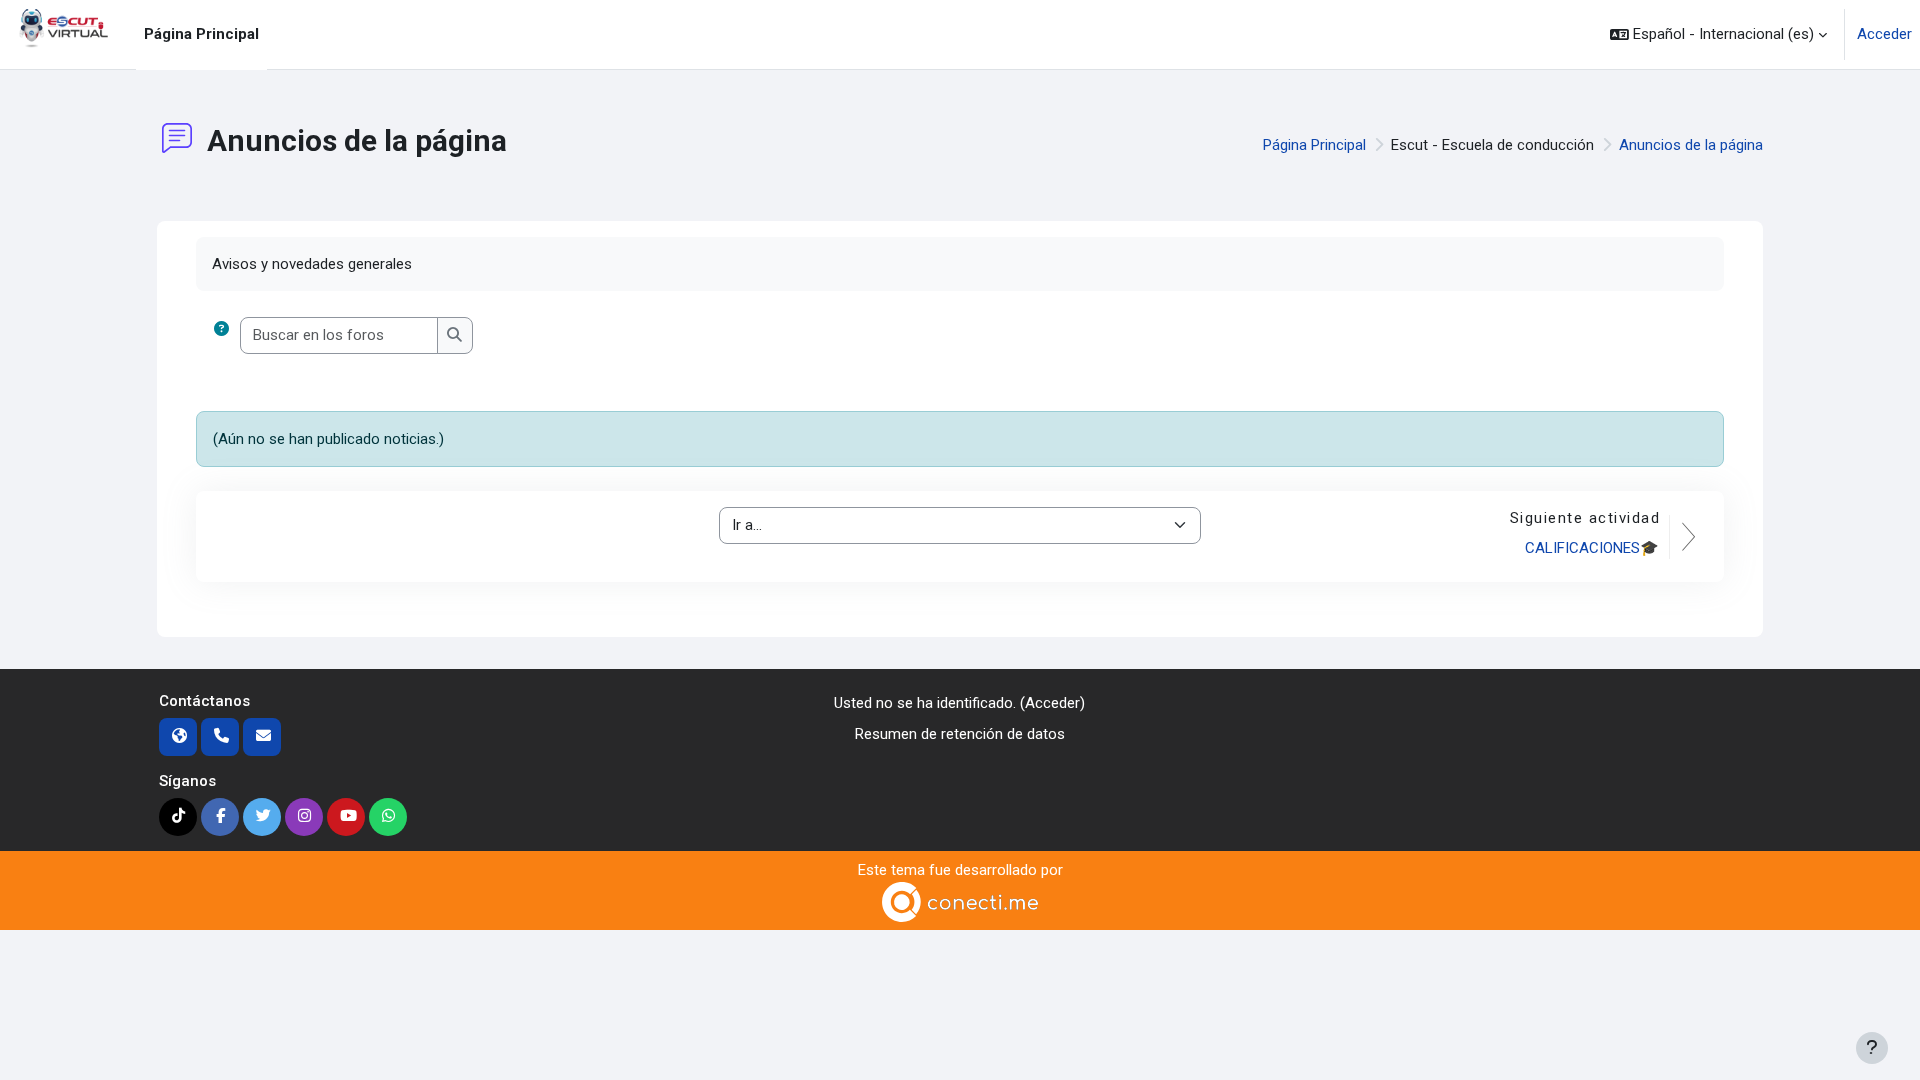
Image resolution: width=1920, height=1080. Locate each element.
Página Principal (1314, 145)
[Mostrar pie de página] (1872, 1048)
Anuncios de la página (1691, 145)
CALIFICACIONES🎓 (1592, 548)
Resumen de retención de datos (960, 734)
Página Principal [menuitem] (201, 34)
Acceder (1884, 34)
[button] (1718, 34)
